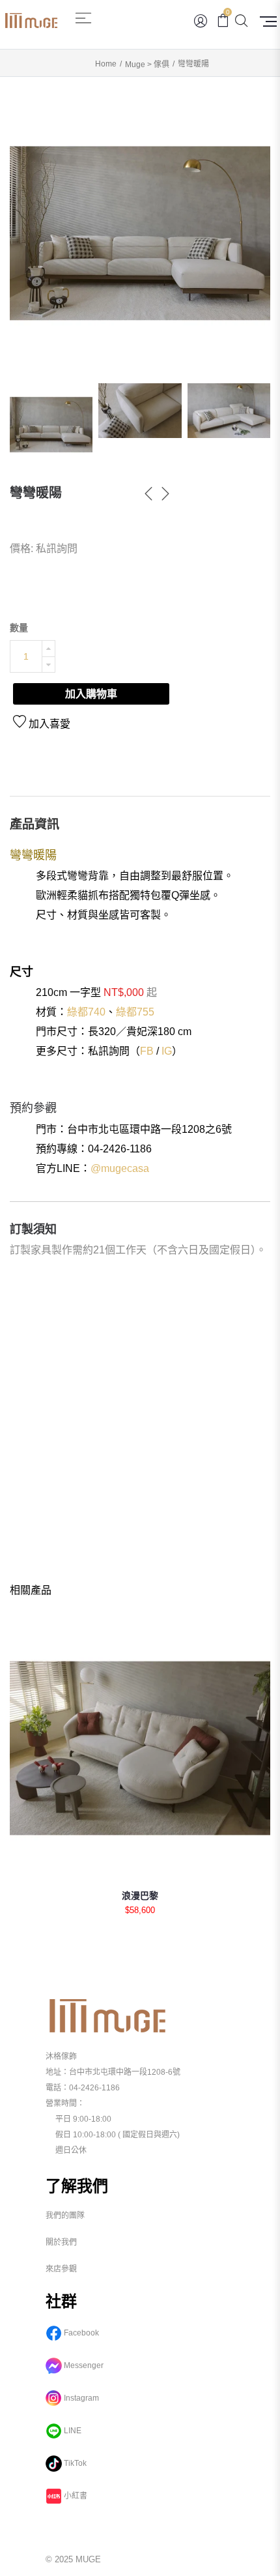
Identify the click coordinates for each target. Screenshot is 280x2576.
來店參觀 (61, 2269)
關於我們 (61, 2242)
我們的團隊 (65, 2216)
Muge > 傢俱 (147, 65)
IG (167, 1051)
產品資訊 (35, 824)
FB (147, 1051)
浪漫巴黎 (140, 1895)
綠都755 (135, 1012)
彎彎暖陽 (36, 493)
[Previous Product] (148, 495)
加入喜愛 (48, 724)
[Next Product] (165, 495)
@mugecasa (120, 1168)
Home (106, 64)
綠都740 (86, 1012)
